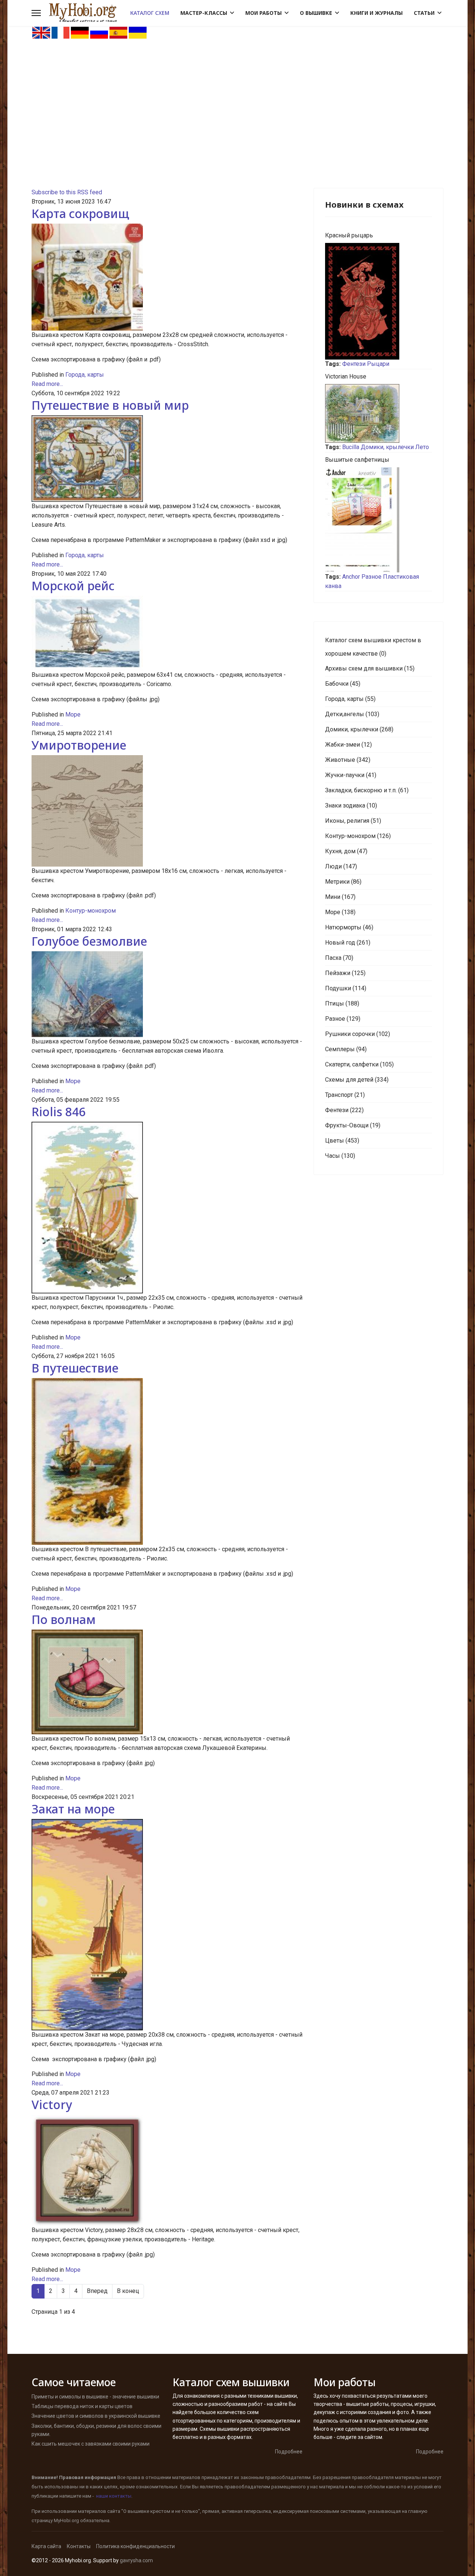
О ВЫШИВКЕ (316, 13)
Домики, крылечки (387, 447)
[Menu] (36, 13)
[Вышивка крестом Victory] (167, 2171)
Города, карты (85, 375)
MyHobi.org (66, 2520)
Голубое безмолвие (89, 941)
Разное (371, 577)
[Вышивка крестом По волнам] (167, 1682)
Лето (422, 447)
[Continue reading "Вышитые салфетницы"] (379, 520)
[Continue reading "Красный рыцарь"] (379, 301)
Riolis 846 (58, 1112)
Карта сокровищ (80, 213)
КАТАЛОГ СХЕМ (150, 13)
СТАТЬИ (424, 13)
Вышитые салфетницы (357, 460)
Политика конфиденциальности (135, 2546)
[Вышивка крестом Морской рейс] (167, 633)
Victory (52, 2104)
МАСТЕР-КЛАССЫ (204, 13)
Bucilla (351, 447)
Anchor (351, 577)
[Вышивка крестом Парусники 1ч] (167, 1208)
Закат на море (73, 1809)
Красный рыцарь (349, 235)
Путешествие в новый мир (110, 405)
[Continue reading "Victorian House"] (379, 413)
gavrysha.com (136, 2560)
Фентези (354, 364)
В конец (128, 2291)
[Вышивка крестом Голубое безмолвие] (167, 994)
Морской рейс (73, 586)
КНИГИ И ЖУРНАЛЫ (376, 13)
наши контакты (114, 2496)
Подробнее (289, 2452)
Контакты (79, 2546)
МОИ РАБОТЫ (263, 13)
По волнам (64, 1619)
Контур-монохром (91, 911)
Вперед (97, 2291)
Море (73, 714)
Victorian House (346, 376)
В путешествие (75, 1368)
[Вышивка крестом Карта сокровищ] (167, 277)
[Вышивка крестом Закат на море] (167, 1925)
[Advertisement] (237, 95)
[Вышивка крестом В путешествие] (167, 1461)
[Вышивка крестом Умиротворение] (167, 811)
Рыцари (378, 364)
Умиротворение (79, 745)
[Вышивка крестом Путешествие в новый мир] (167, 459)
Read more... (47, 384)
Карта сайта (46, 2546)
